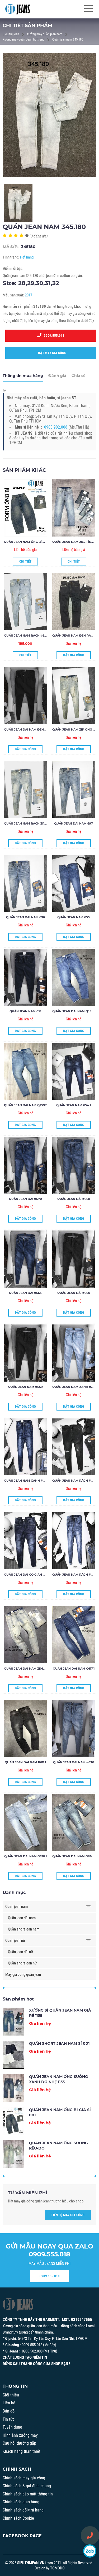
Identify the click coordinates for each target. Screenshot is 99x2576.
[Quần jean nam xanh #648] (25, 1447)
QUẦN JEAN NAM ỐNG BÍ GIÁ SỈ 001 (30, 542)
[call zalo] (90, 2551)
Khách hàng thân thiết (22, 2451)
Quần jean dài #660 (74, 1293)
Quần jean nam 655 (74, 917)
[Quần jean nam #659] (25, 1353)
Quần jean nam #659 (25, 1387)
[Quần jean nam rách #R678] (74, 1541)
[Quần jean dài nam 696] (25, 884)
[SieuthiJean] (18, 9)
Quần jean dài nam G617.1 (74, 1669)
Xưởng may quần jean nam (45, 34)
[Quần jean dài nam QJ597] (25, 1071)
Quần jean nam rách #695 (26, 636)
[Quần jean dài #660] (74, 1259)
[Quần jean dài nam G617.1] (74, 1635)
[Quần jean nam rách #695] (25, 602)
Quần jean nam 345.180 (68, 39)
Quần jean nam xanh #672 (74, 1387)
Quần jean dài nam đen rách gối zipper (38, 729)
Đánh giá (57, 376)
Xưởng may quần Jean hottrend (23, 39)
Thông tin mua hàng (23, 376)
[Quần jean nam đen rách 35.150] (74, 602)
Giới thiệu (11, 2395)
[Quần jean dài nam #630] (74, 1729)
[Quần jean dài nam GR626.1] (74, 1822)
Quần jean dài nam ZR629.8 (27, 1669)
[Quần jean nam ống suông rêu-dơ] (13, 2154)
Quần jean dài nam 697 (74, 823)
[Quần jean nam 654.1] (74, 1071)
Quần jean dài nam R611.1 (25, 1762)
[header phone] (90, 2535)
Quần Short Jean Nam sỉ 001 (59, 2043)
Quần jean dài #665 (25, 1293)
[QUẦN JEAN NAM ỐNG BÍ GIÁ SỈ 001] (25, 508)
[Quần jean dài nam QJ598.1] (74, 977)
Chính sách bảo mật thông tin (28, 2494)
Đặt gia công (74, 655)
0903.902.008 (56, 427)
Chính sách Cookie (18, 2518)
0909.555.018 (53, 336)
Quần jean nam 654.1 (74, 1105)
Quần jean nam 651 (25, 1011)
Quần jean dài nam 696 (25, 917)
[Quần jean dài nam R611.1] (25, 1729)
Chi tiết (25, 561)
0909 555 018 (50, 2276)
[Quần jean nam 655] (74, 884)
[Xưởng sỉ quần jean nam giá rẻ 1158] (13, 2022)
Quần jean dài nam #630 (74, 1762)
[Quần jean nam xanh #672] (74, 1353)
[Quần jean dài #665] (25, 1259)
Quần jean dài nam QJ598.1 (75, 1011)
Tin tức (9, 2419)
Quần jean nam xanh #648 (26, 1481)
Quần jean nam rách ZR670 (27, 823)
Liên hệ (9, 2403)
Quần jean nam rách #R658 (75, 1481)
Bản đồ (9, 2411)
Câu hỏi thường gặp (19, 2443)
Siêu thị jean (11, 34)
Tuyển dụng (12, 2427)
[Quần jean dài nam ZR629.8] (25, 1635)
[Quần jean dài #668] (74, 1165)
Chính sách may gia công (24, 2478)
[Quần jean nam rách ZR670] (25, 790)
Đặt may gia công (51, 353)
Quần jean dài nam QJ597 (25, 1105)
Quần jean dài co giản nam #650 (31, 1575)
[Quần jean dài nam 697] (74, 790)
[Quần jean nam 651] (25, 977)
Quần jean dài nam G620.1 (25, 1856)
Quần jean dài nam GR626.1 (75, 1856)
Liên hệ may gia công (68, 2215)
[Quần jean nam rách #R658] (74, 1447)
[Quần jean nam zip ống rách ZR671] (74, 696)
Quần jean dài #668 (74, 1199)
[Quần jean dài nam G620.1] (25, 1822)
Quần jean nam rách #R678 (75, 1575)
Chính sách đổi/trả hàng (23, 2510)
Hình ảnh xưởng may (20, 2435)
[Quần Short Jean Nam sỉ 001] (13, 2055)
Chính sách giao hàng (21, 2502)
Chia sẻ (79, 376)
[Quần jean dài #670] (25, 1165)
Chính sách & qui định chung (27, 2486)
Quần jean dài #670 (25, 1199)
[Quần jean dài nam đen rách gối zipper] (25, 696)
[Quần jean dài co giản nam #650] (25, 1541)
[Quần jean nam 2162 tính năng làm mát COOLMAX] (74, 508)
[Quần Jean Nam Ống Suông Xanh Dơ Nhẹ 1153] (13, 2088)
